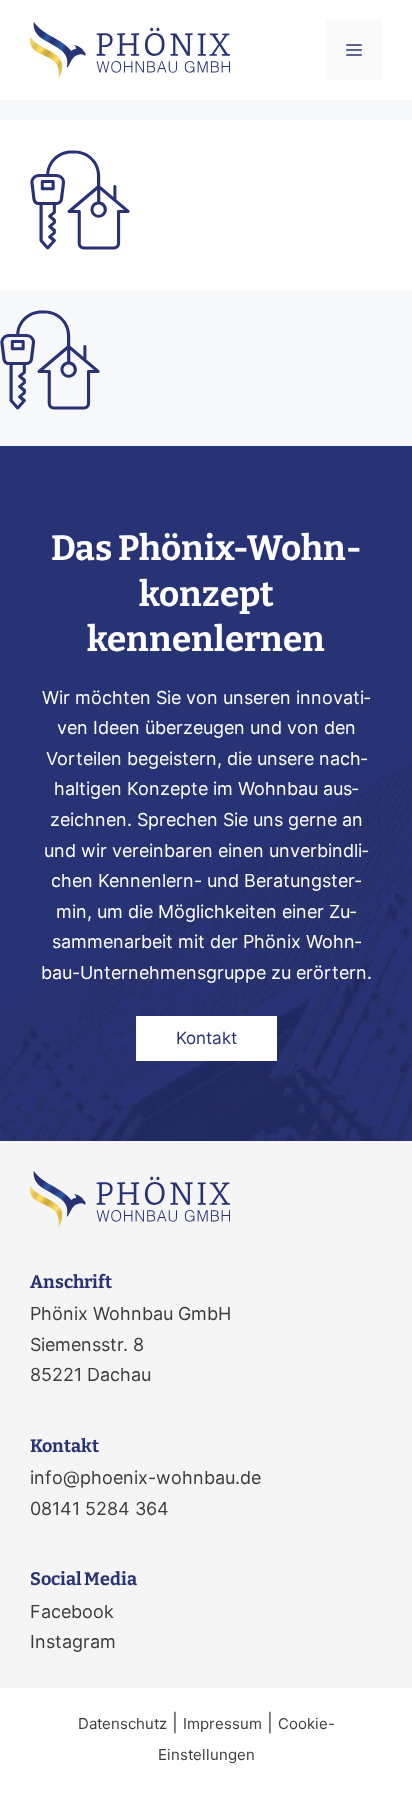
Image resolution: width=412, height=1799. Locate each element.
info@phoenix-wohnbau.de (145, 1477)
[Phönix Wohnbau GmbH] (130, 49)
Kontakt (206, 1038)
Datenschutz (122, 1723)
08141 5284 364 (99, 1508)
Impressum (222, 1723)
